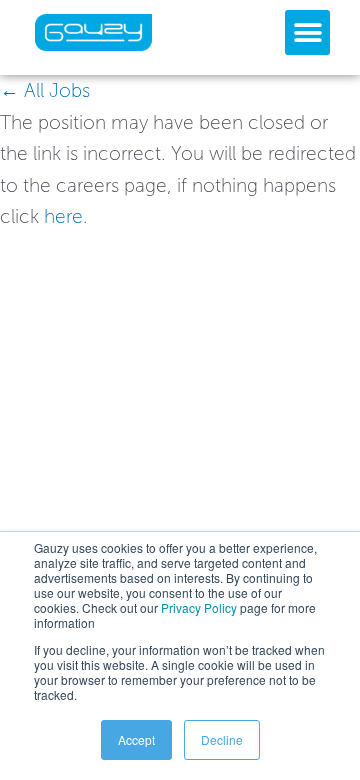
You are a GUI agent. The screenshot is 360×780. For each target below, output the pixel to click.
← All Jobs (45, 90)
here (63, 216)
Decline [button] (222, 739)
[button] (307, 32)
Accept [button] (136, 739)
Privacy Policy (199, 607)
